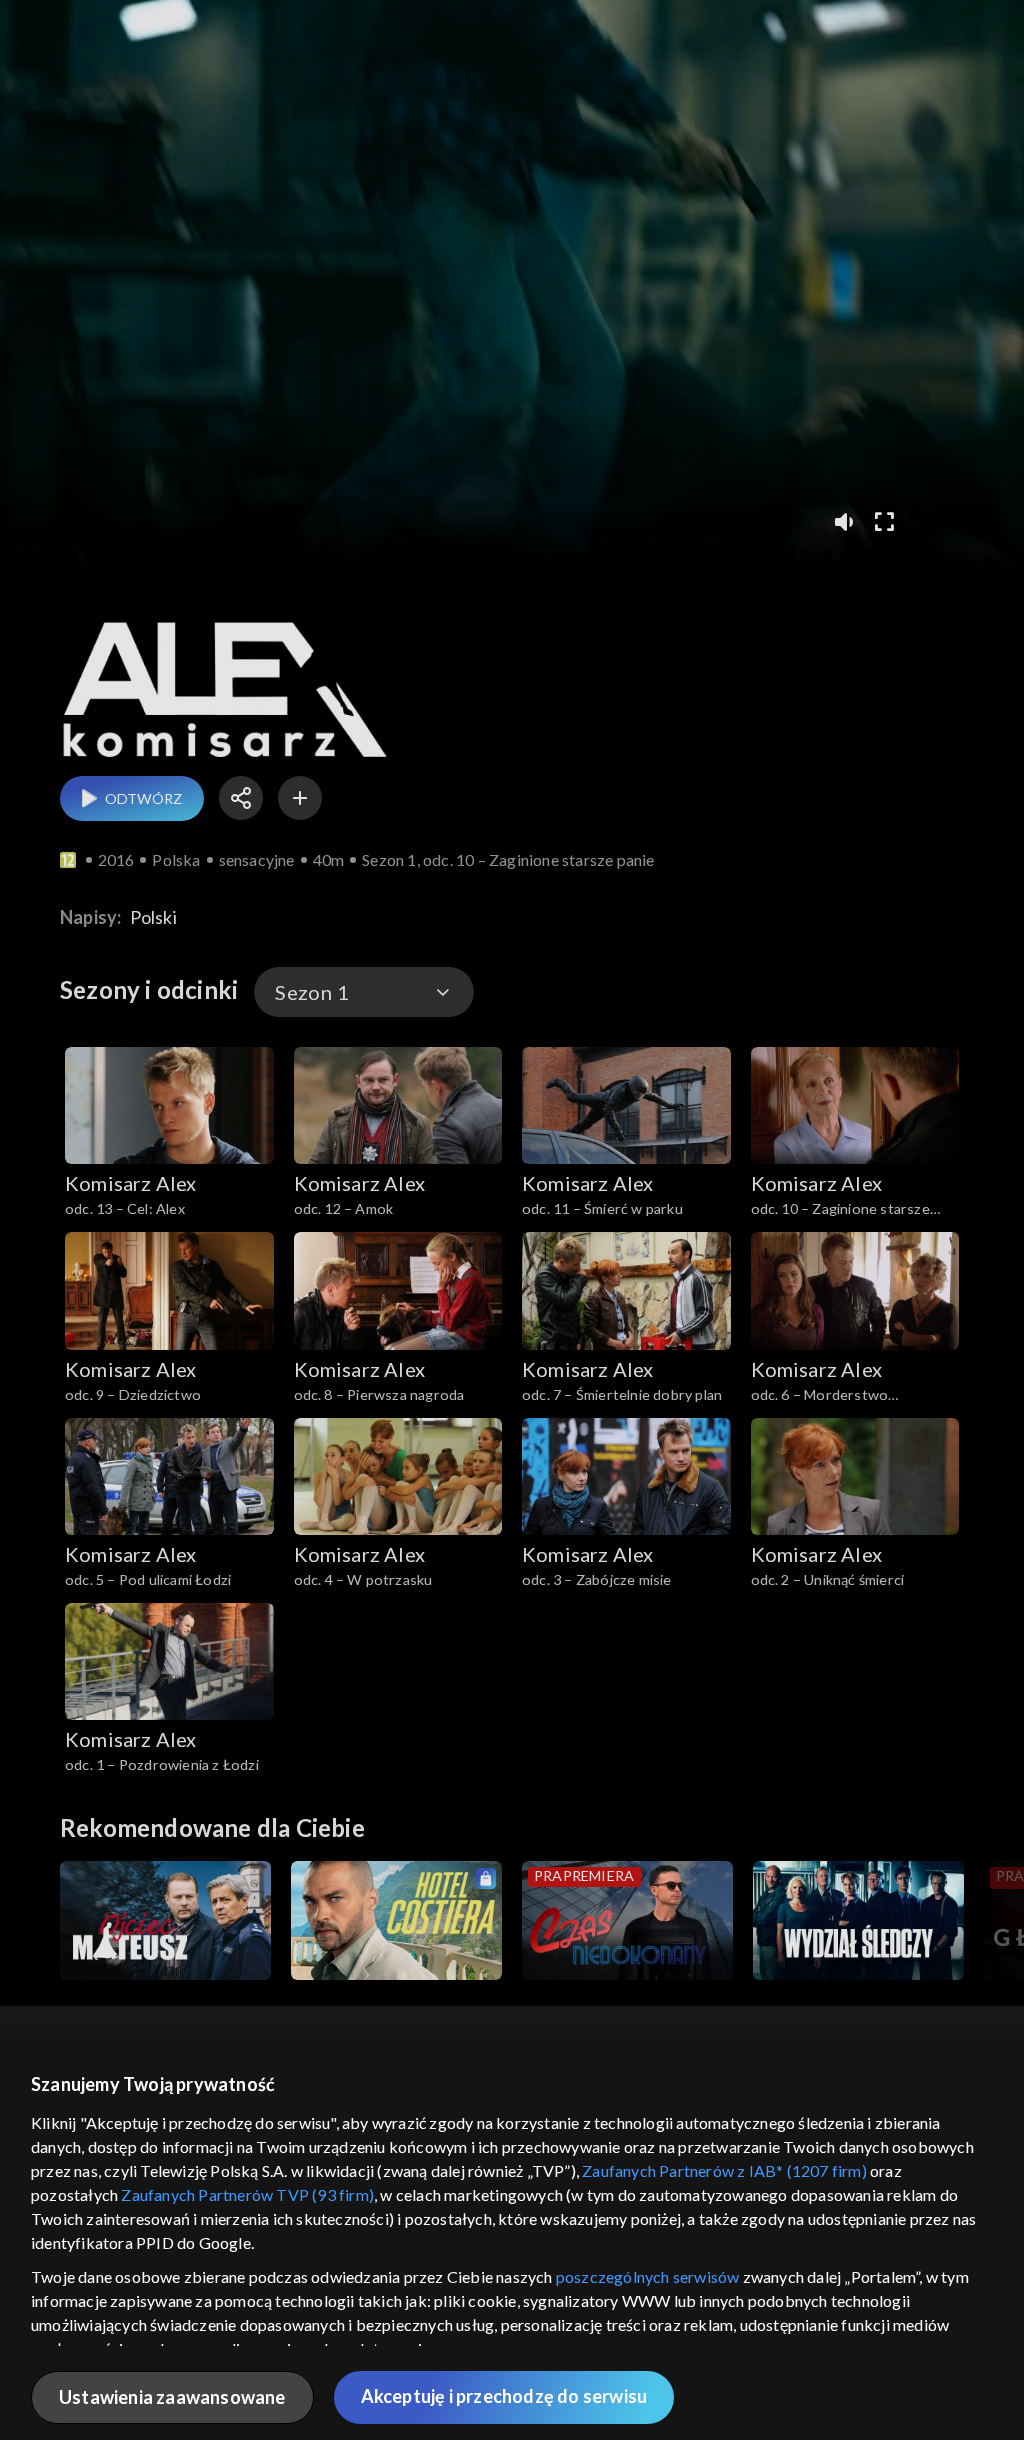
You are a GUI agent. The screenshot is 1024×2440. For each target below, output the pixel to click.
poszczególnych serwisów (648, 2276)
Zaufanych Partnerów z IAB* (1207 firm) (724, 2170)
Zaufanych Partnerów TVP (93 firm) (247, 2194)
